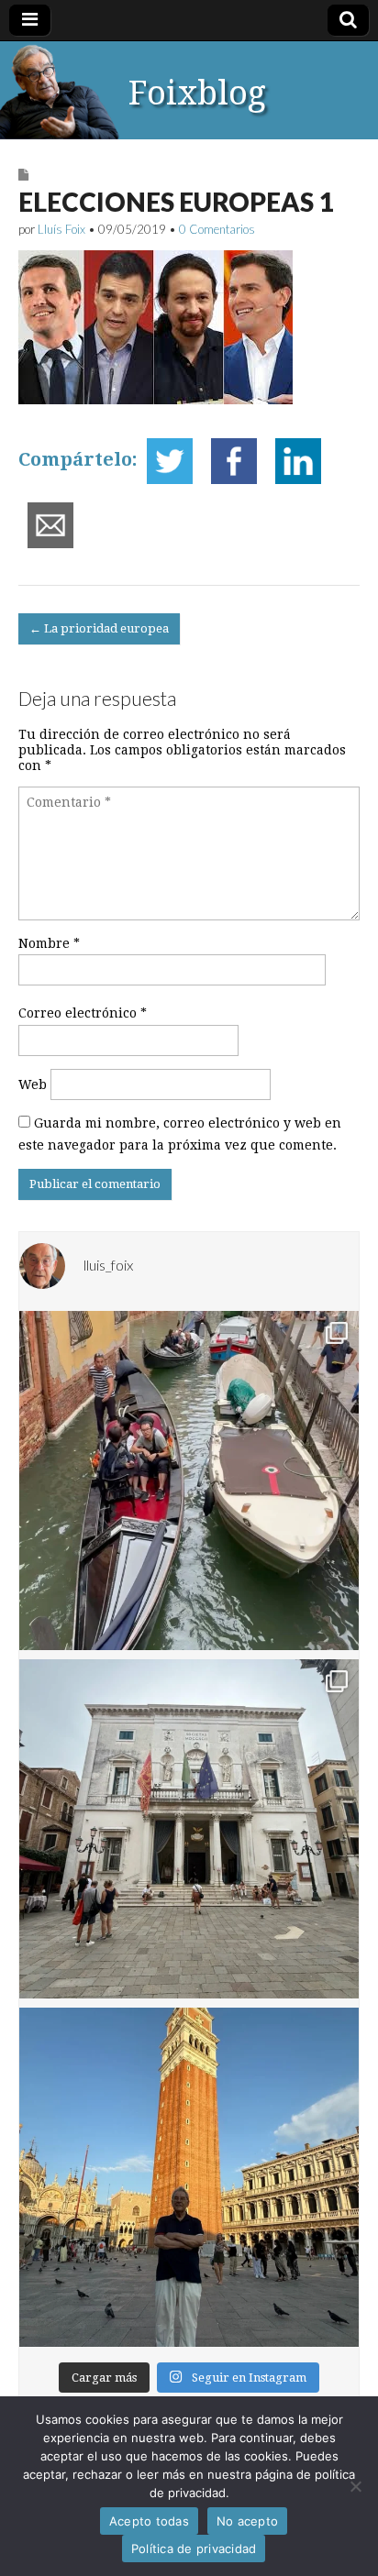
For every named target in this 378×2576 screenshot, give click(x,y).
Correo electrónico (83, 1013)
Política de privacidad (194, 2548)
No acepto (247, 2521)
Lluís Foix (61, 229)
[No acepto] (355, 2486)
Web (33, 1084)
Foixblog (197, 93)
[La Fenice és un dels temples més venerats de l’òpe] (189, 1829)
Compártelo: (78, 459)
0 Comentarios (217, 229)
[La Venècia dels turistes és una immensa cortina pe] (189, 1481)
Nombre (49, 943)
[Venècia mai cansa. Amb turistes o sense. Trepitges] (189, 2177)
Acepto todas (149, 2521)
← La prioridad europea (99, 628)
